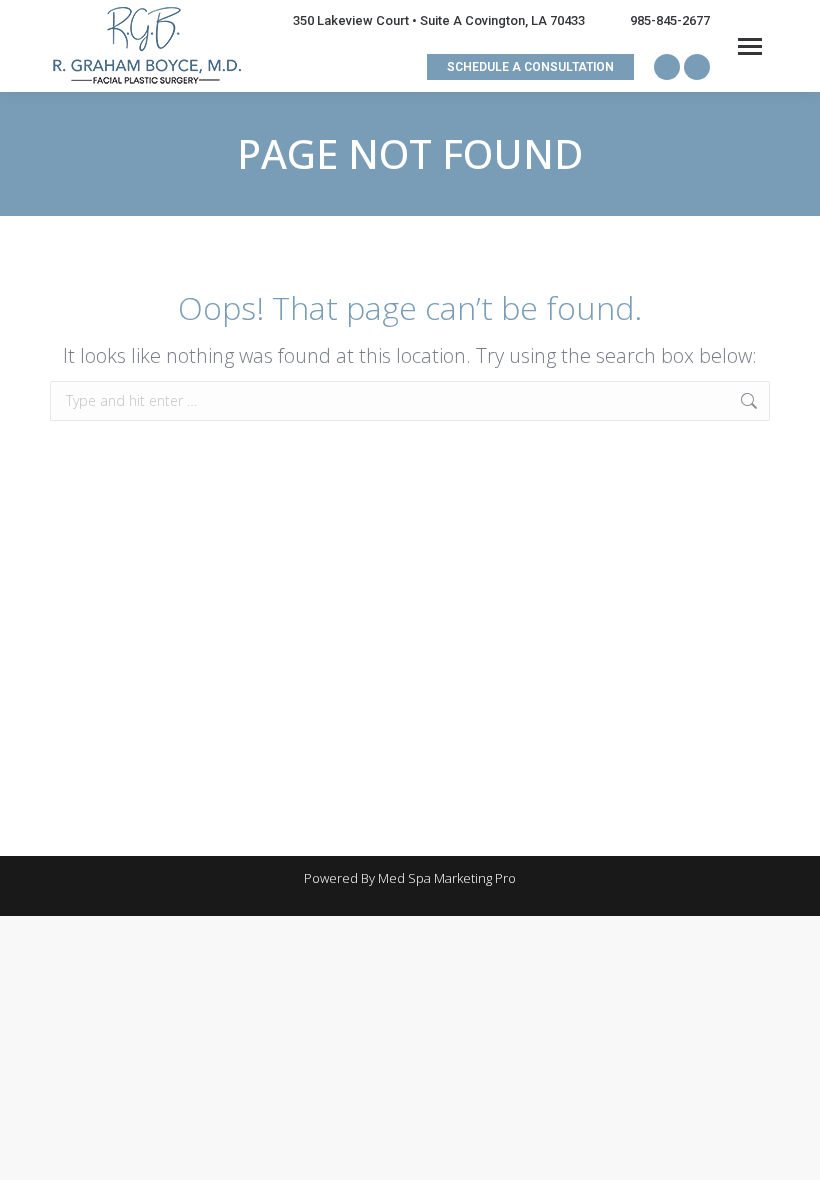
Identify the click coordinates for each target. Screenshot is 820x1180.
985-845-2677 (670, 20)
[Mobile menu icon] (750, 46)
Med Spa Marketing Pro (447, 878)
